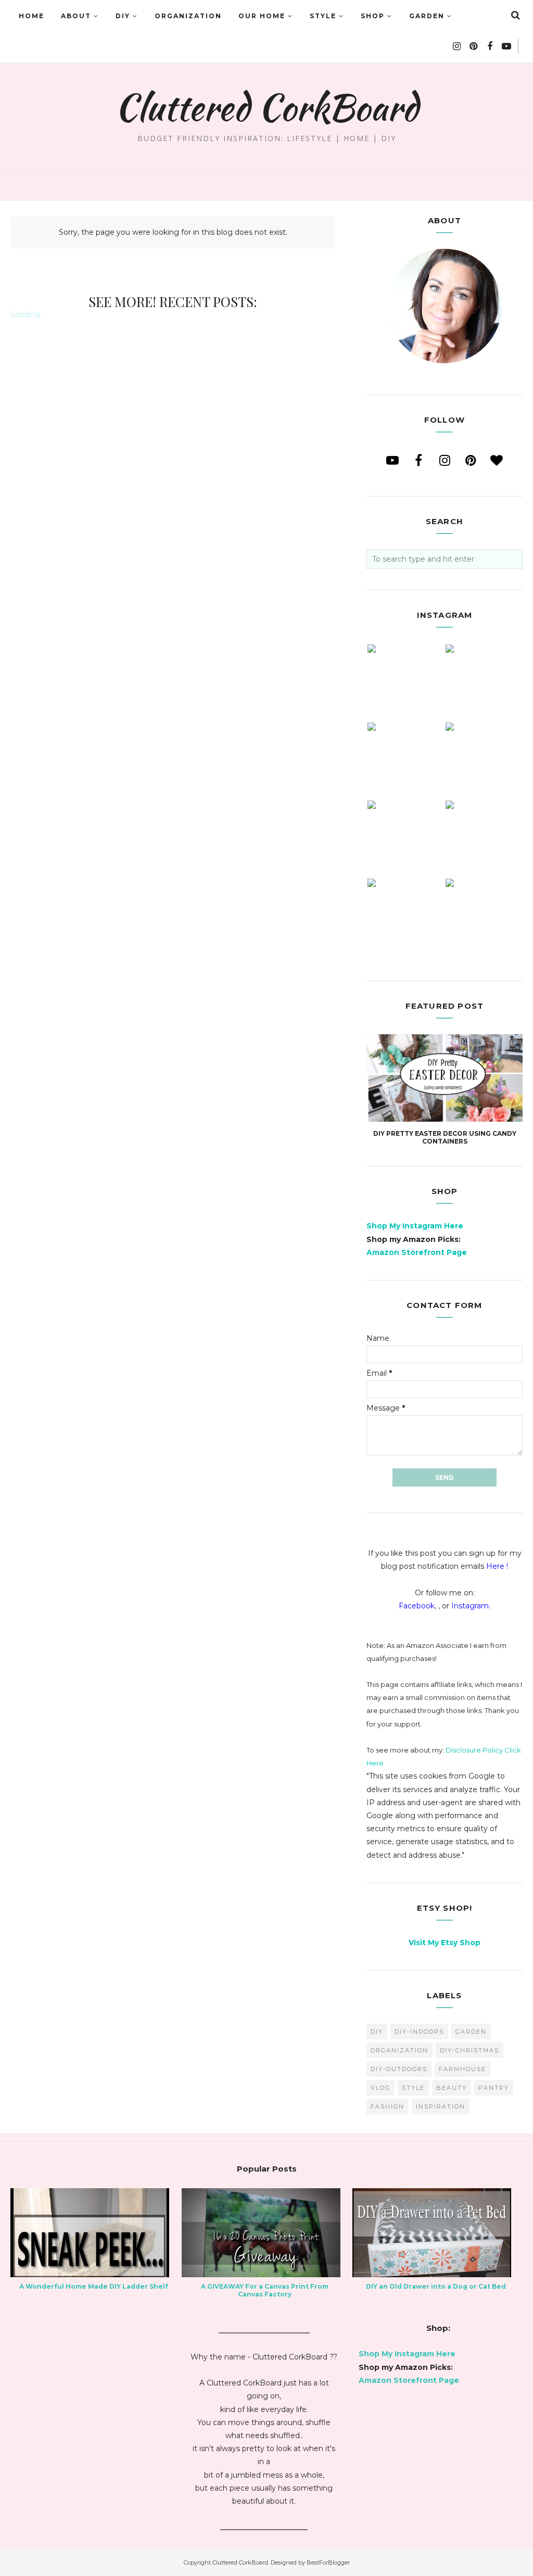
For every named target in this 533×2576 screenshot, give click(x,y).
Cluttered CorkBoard (266, 107)
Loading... (28, 314)
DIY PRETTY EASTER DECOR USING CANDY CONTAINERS (445, 1137)
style (413, 2088)
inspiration (441, 2107)
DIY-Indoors (419, 2032)
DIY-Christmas (469, 2050)
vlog (380, 2088)
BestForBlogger (328, 2562)
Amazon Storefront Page (417, 1252)
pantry (494, 2088)
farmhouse (462, 2069)
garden (471, 2032)
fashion (388, 2107)
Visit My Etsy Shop (445, 1943)
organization (399, 2050)
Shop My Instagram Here (415, 1226)
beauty (452, 2088)
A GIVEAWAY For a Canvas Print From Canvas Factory (265, 2290)
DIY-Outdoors (399, 2069)
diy (377, 2032)
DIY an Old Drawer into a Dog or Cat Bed (436, 2286)
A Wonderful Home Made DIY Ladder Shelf (94, 2286)
